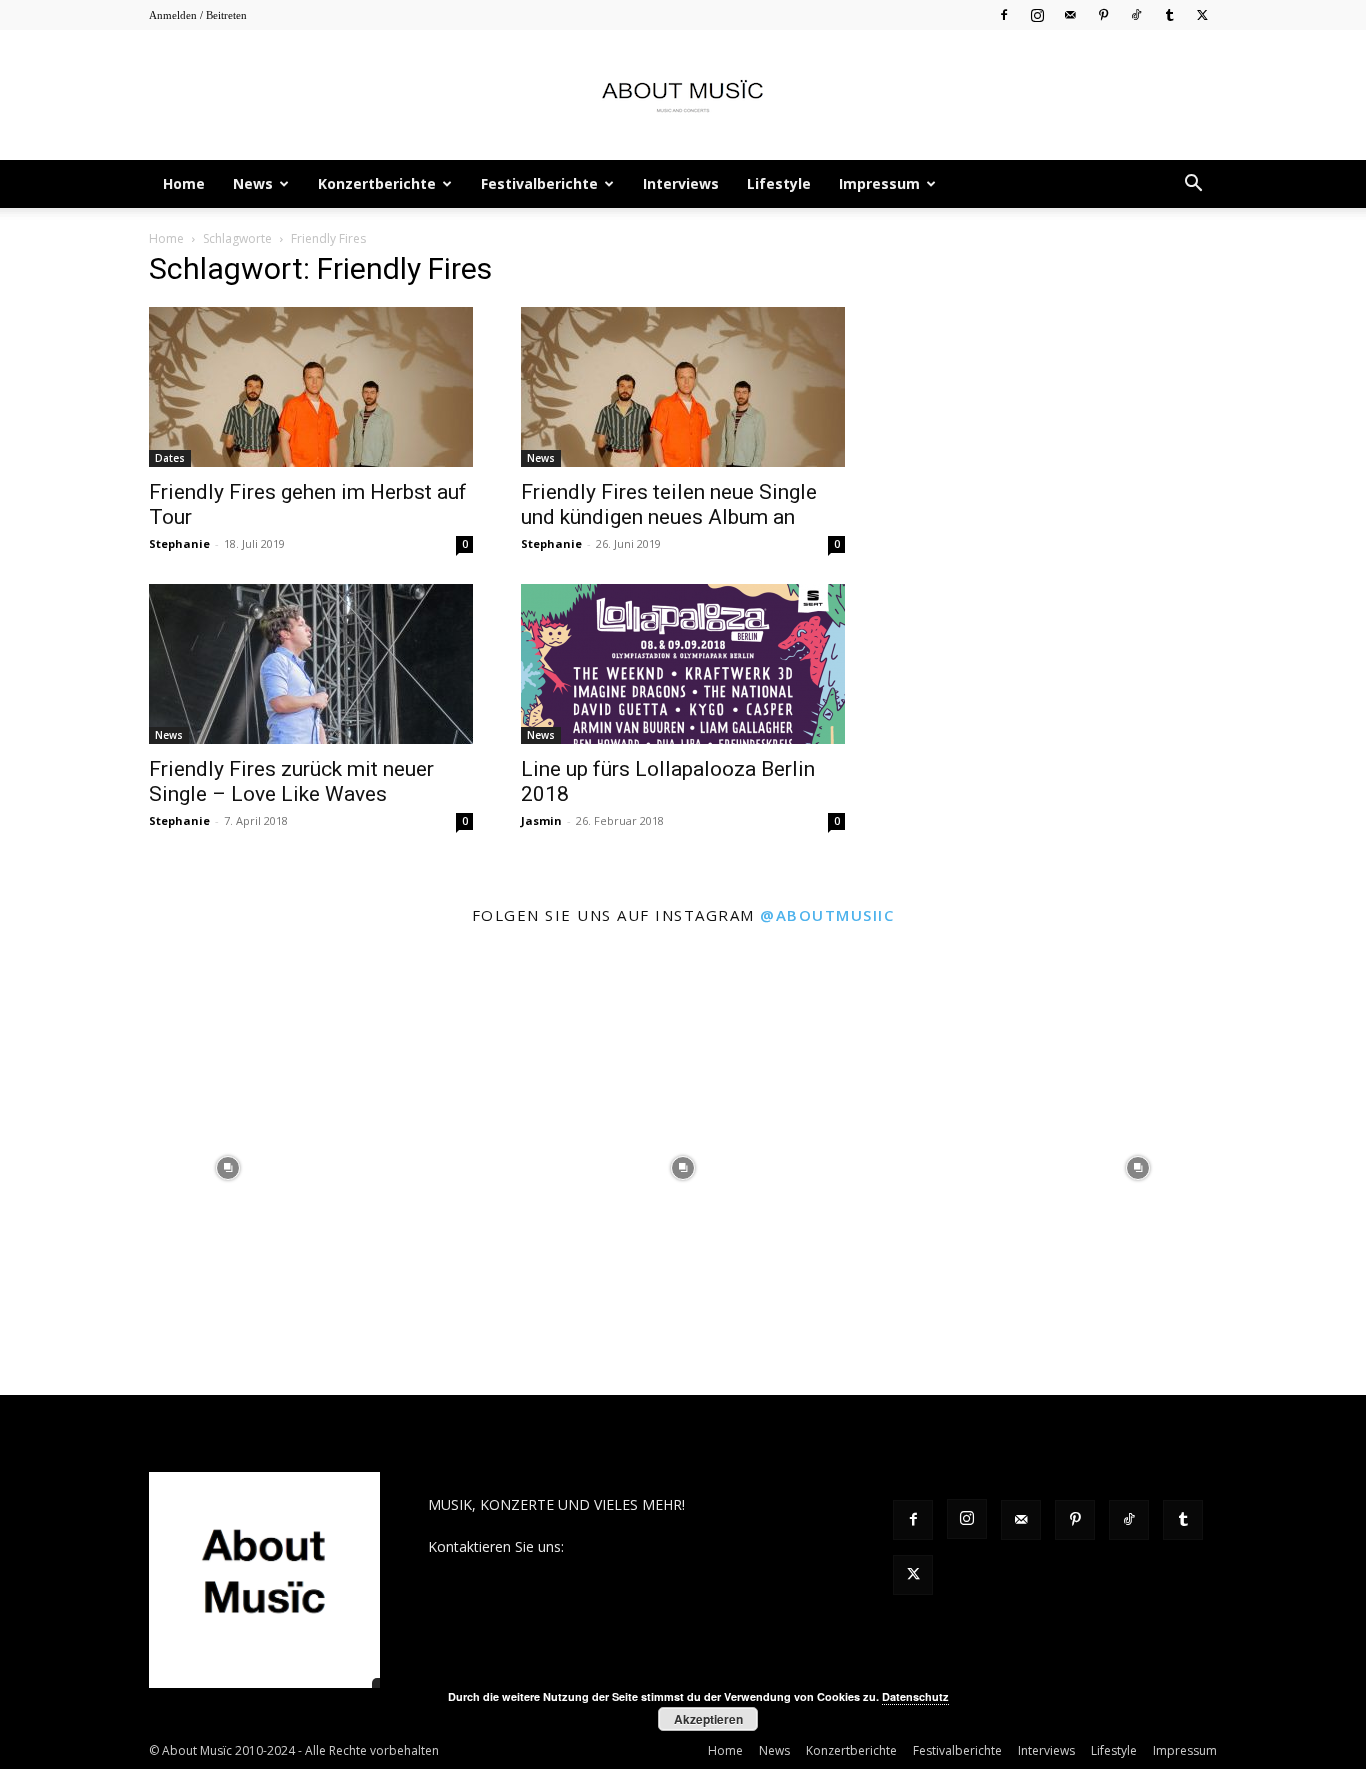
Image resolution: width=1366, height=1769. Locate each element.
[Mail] (1070, 14)
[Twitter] (1202, 14)
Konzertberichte (377, 183)
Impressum (879, 183)
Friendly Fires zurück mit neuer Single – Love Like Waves (291, 781)
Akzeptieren (708, 1719)
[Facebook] (1004, 14)
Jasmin (541, 820)
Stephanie (179, 543)
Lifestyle (779, 183)
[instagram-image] (227, 1167)
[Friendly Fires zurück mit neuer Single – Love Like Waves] (311, 664)
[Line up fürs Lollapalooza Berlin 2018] (683, 664)
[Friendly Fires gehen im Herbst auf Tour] (311, 387)
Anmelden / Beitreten (198, 15)
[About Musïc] (683, 96)
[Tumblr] (1169, 14)
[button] (1193, 185)
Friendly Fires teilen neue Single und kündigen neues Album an (669, 504)
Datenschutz (915, 1696)
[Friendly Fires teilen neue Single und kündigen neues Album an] (683, 387)
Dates (170, 458)
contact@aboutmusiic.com (654, 1546)
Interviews (681, 183)
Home (184, 183)
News (253, 183)
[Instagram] (1037, 14)
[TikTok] (1136, 14)
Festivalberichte (539, 183)
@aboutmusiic (827, 915)
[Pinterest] (1103, 14)
